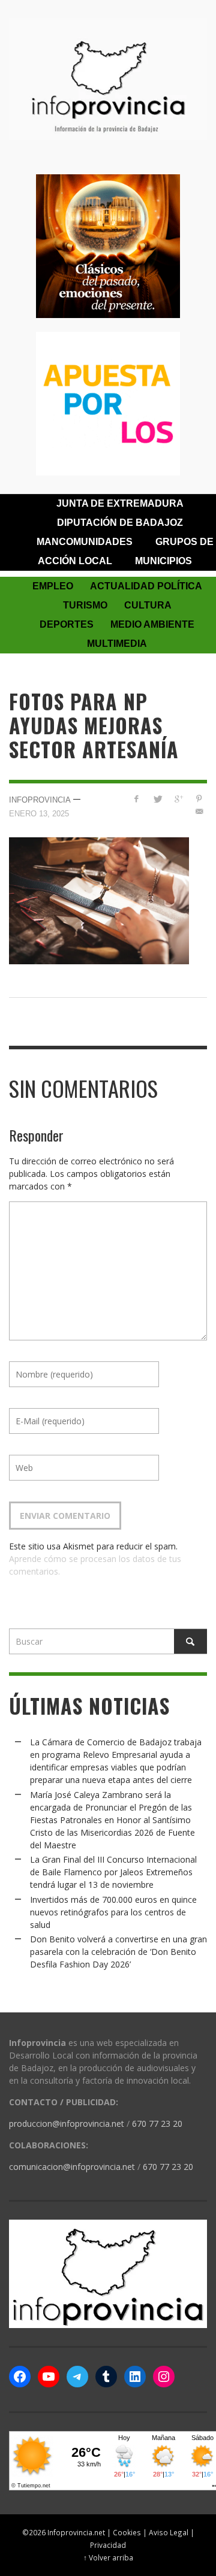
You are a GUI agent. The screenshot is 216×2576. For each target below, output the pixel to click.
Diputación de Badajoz (120, 523)
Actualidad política (146, 586)
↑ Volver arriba (108, 2557)
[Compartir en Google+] (178, 799)
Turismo (85, 605)
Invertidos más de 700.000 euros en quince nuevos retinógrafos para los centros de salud (113, 1912)
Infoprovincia (40, 800)
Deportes (67, 624)
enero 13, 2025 (39, 813)
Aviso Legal (169, 2532)
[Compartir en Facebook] (136, 799)
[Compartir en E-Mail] (199, 811)
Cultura (148, 605)
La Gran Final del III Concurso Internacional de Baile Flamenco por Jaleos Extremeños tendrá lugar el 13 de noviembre (113, 1872)
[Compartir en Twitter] (157, 799)
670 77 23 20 (157, 2124)
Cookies (127, 2532)
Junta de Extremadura (120, 503)
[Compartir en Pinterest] (199, 799)
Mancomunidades (85, 542)
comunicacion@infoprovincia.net (72, 2167)
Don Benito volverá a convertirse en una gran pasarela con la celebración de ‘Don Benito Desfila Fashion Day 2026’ (118, 1952)
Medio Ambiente (152, 624)
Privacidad (108, 2545)
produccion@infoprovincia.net (67, 2124)
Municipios (163, 561)
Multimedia (117, 644)
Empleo (53, 586)
